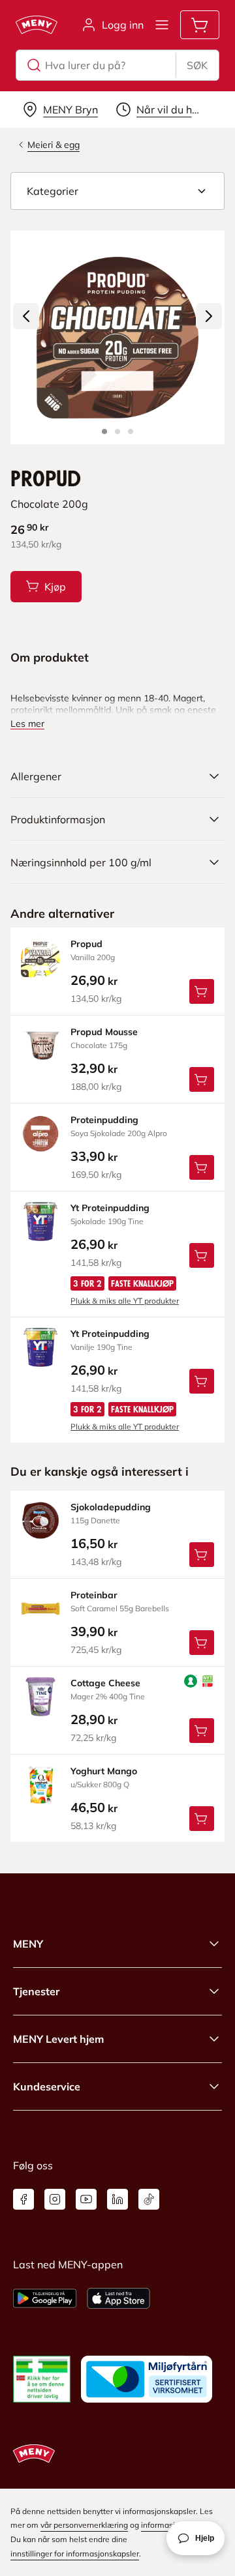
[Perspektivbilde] (131, 432)
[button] (117, 191)
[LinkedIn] (117, 2199)
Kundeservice (47, 2086)
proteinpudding (104, 1120)
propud (86, 944)
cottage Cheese (105, 1683)
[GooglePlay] (45, 2298)
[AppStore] (118, 2298)
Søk (197, 65)
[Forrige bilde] (26, 316)
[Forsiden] (117, 432)
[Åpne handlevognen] (200, 25)
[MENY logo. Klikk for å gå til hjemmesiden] (37, 25)
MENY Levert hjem (58, 2039)
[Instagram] (55, 2199)
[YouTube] (86, 2199)
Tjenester (36, 1991)
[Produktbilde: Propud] (104, 432)
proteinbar (94, 1595)
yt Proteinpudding (110, 1208)
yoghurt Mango (104, 1771)
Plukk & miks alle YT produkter (125, 1301)
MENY (28, 1944)
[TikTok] (149, 2199)
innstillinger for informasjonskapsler (75, 2554)
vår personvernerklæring (84, 2525)
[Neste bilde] (209, 316)
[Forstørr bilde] (117, 338)
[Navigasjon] (162, 25)
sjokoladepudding (111, 1507)
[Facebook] (23, 2199)
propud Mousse (104, 1032)
